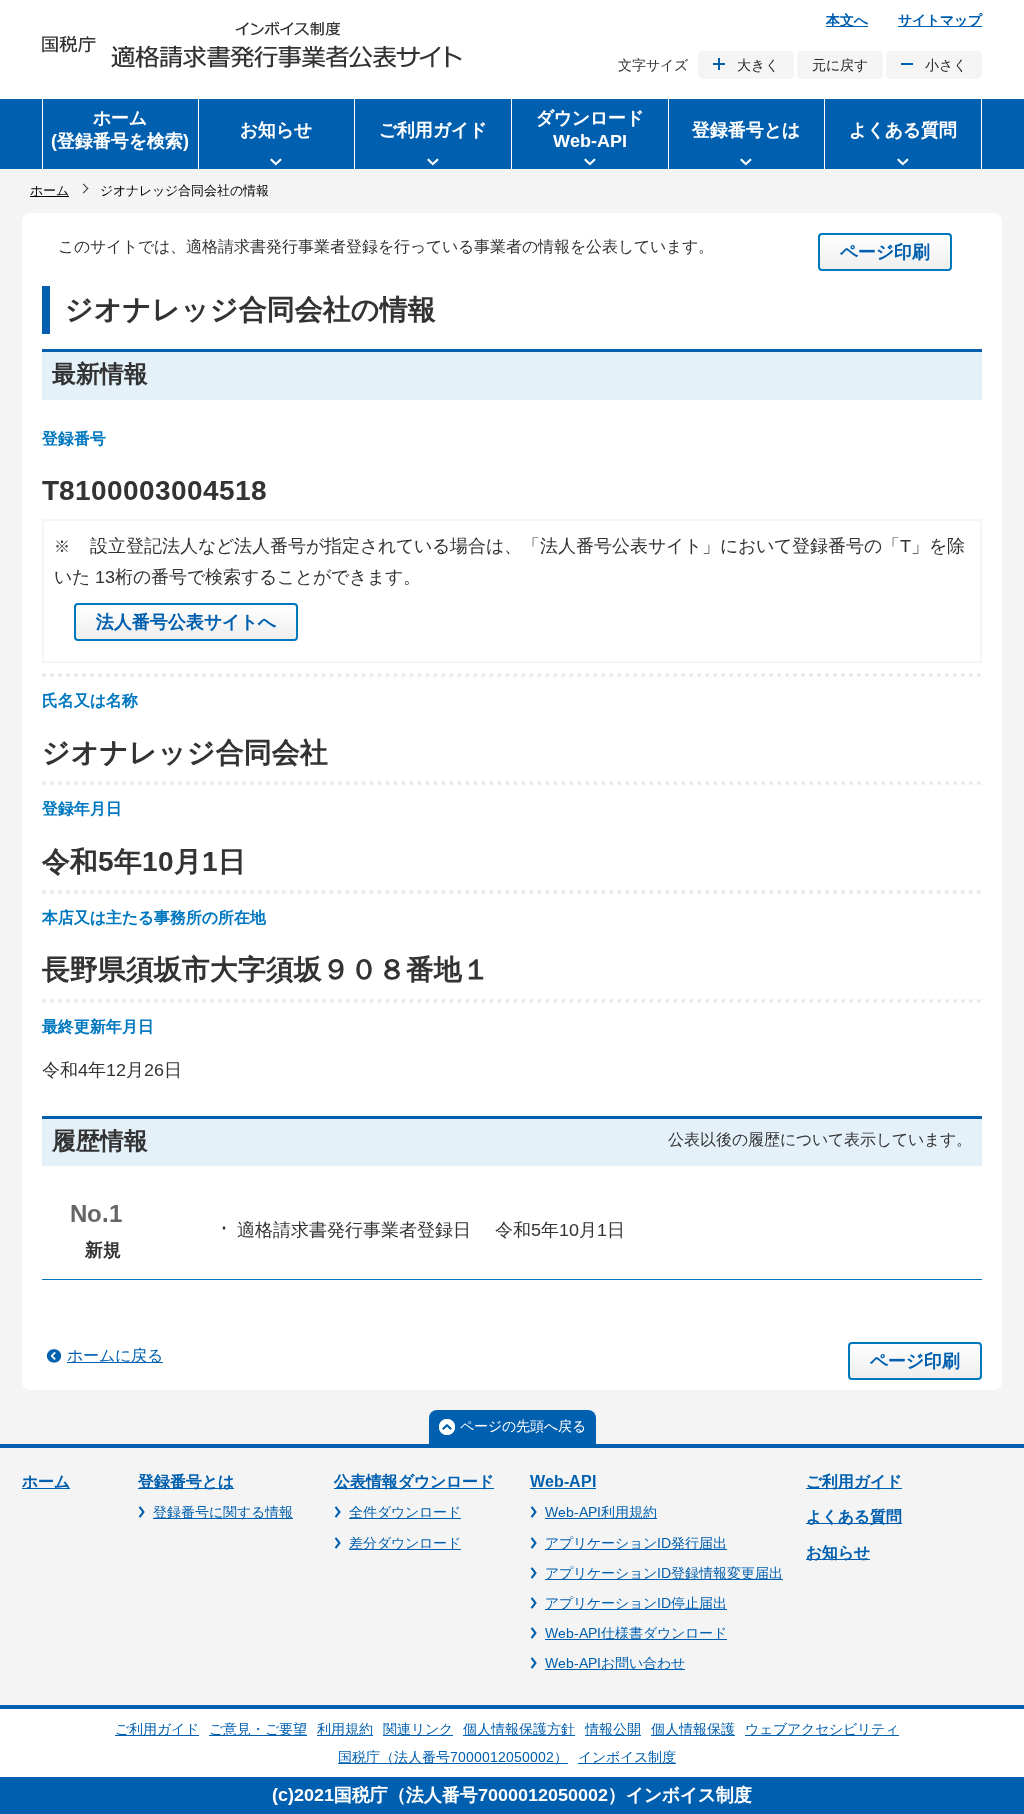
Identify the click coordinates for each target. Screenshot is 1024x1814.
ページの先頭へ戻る (523, 1426)
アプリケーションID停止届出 (636, 1603)
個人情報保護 (693, 1729)
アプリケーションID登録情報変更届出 (664, 1573)
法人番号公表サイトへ (186, 622)
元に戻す (840, 65)
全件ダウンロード (405, 1512)
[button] (277, 134)
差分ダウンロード (405, 1543)
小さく (946, 65)
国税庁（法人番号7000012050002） (453, 1757)
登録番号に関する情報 (223, 1512)
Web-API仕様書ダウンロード (636, 1633)
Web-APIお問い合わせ (615, 1663)
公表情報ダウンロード (414, 1481)
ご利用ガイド (854, 1481)
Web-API (563, 1481)
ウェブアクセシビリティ (822, 1729)
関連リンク (418, 1729)
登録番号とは (186, 1481)
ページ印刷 (885, 252)
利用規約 (345, 1729)
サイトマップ (940, 20)
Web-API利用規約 (601, 1512)
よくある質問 (854, 1516)
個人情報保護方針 (519, 1729)
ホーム (49, 190)
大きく (758, 65)
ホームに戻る (115, 1355)
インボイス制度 (627, 1757)
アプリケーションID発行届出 (636, 1543)
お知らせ (838, 1552)
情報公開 (613, 1729)
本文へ (847, 20)
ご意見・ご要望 (258, 1729)
